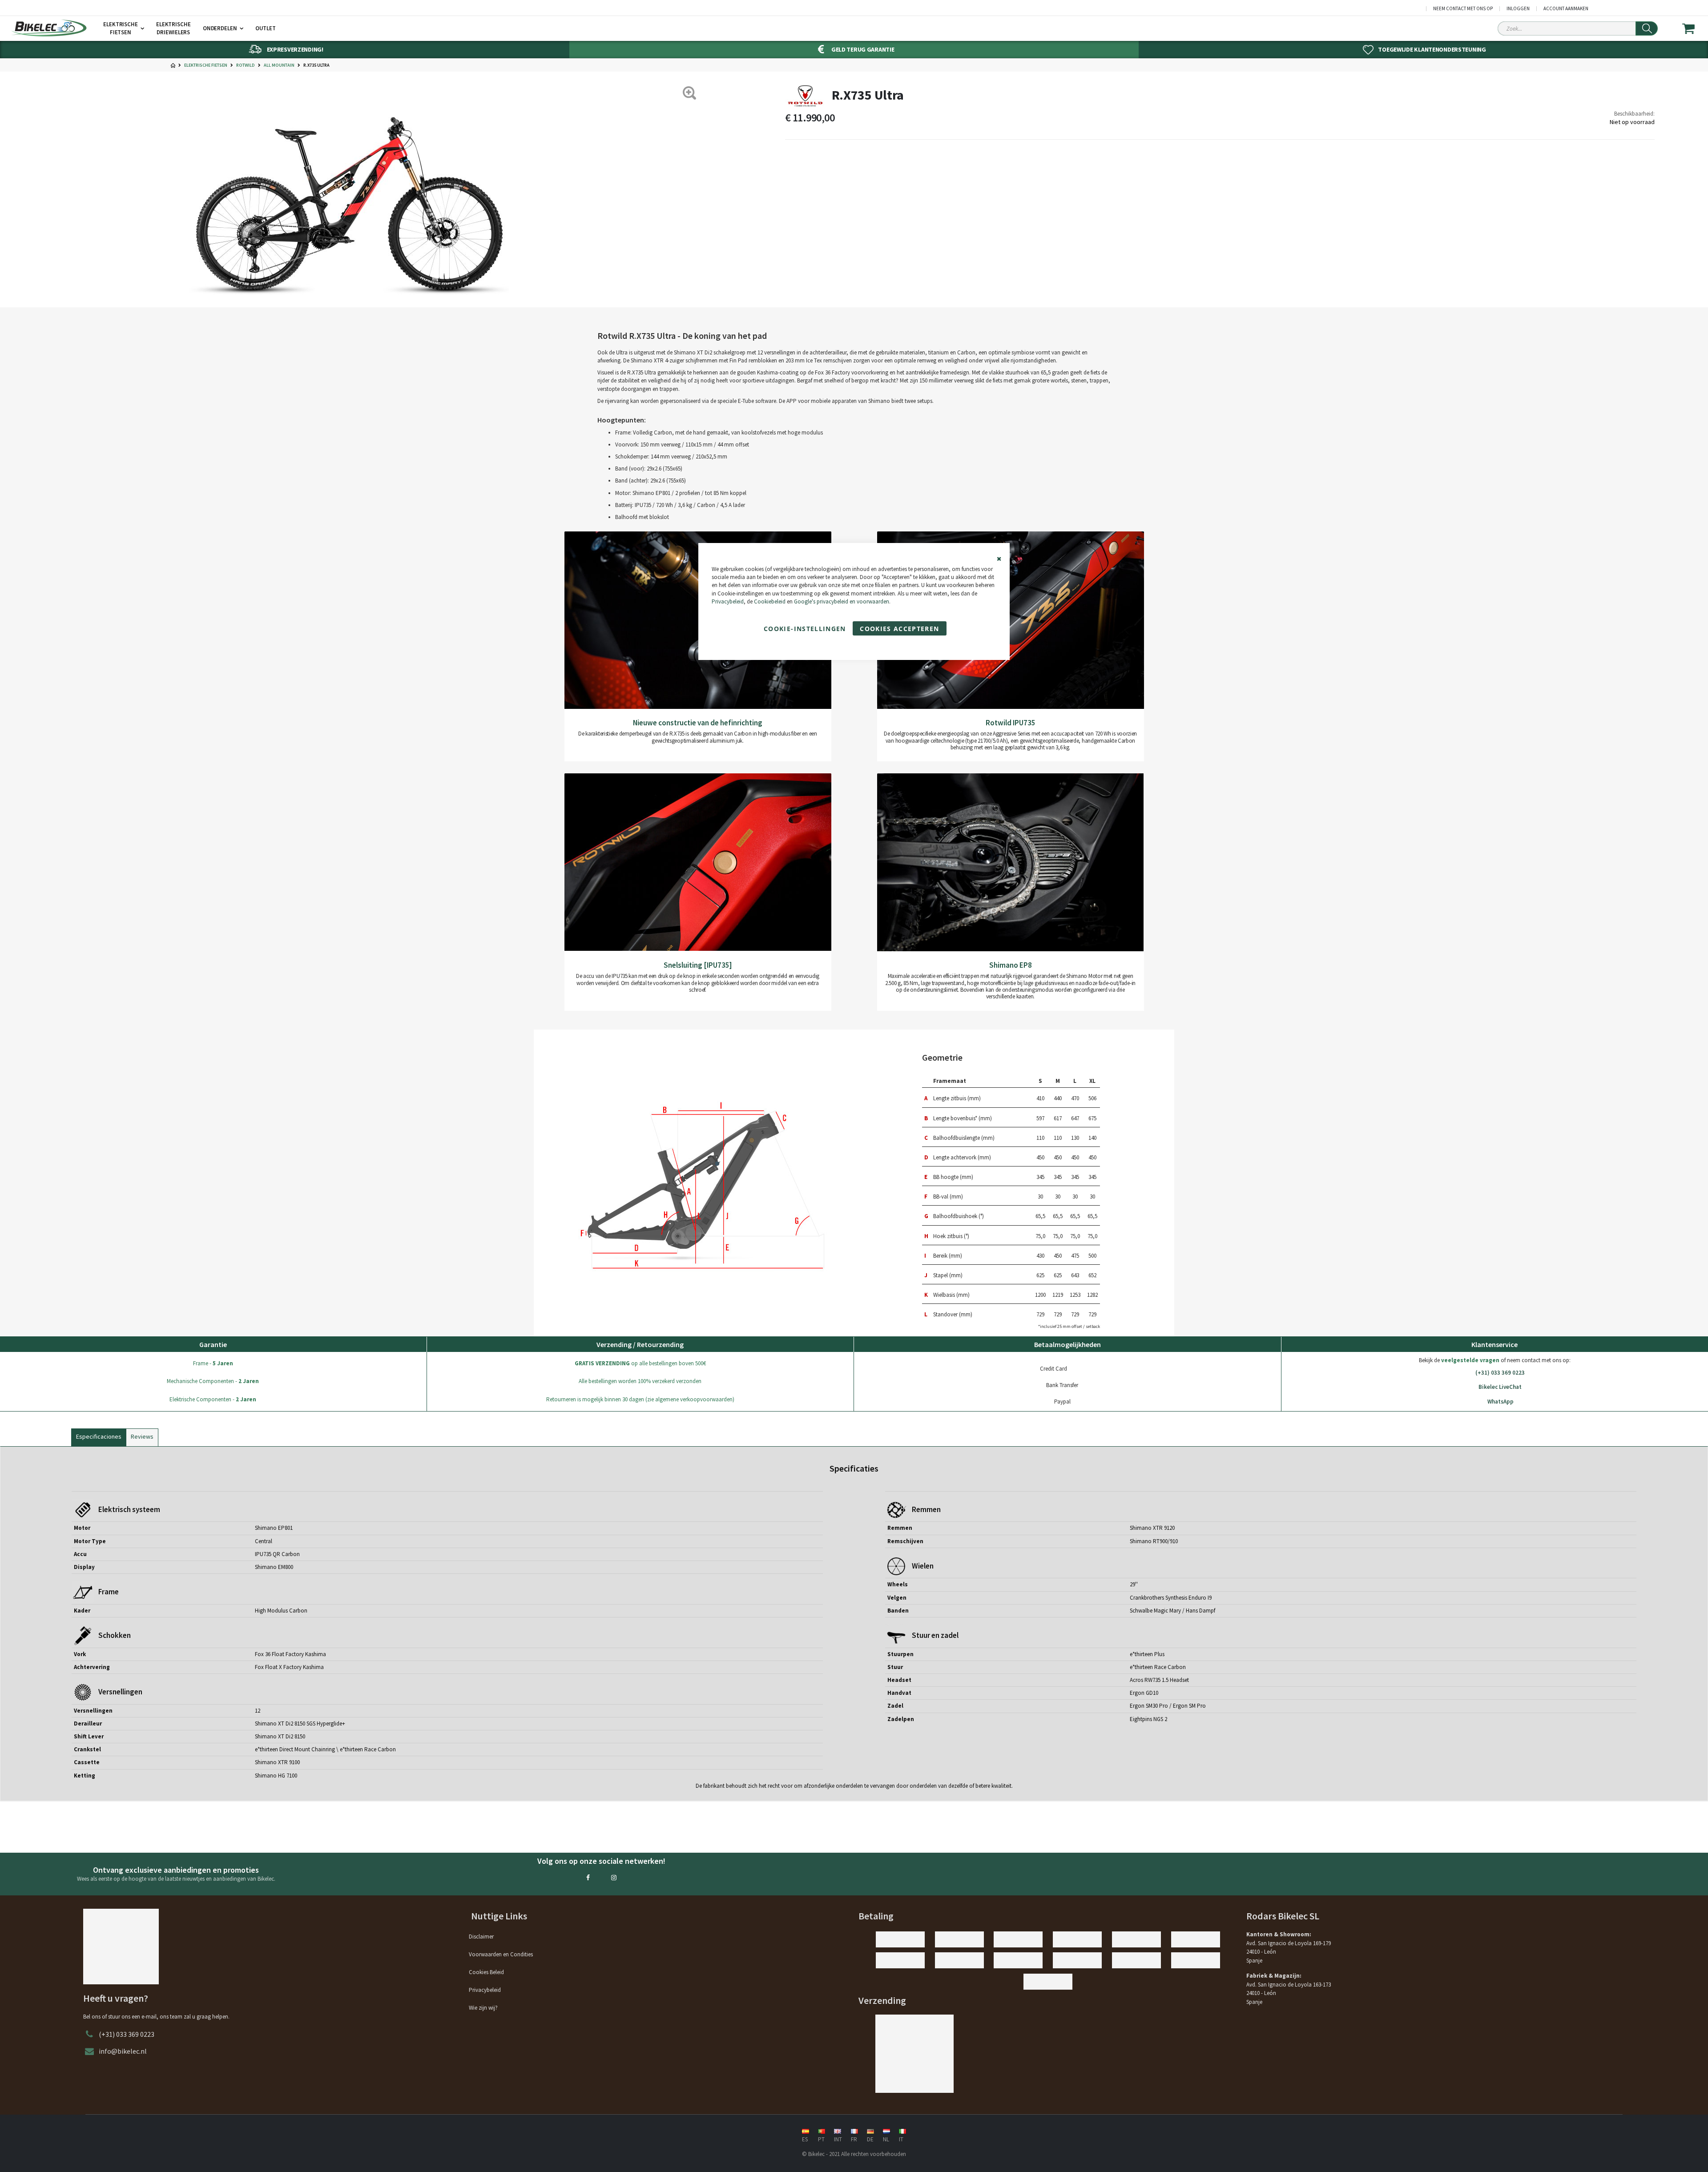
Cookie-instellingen (805, 629)
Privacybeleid (728, 601)
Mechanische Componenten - (213, 1381)
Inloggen (1518, 9)
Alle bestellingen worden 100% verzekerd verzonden (640, 1381)
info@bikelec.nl (123, 2051)
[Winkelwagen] (1694, 28)
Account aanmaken (1566, 9)
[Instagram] (614, 1878)
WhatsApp (1501, 1402)
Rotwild (246, 65)
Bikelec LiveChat (1500, 1387)
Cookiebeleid (770, 601)
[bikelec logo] (49, 28)
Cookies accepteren (899, 629)
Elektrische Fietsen (206, 65)
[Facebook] (588, 1878)
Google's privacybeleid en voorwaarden (842, 601)
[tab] (99, 1436)
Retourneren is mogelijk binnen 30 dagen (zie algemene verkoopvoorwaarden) (640, 1399)
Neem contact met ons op (1463, 9)
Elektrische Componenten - (213, 1399)
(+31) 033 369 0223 (1500, 1373)
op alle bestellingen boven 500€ (640, 1363)
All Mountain (279, 65)
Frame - (213, 1363)
